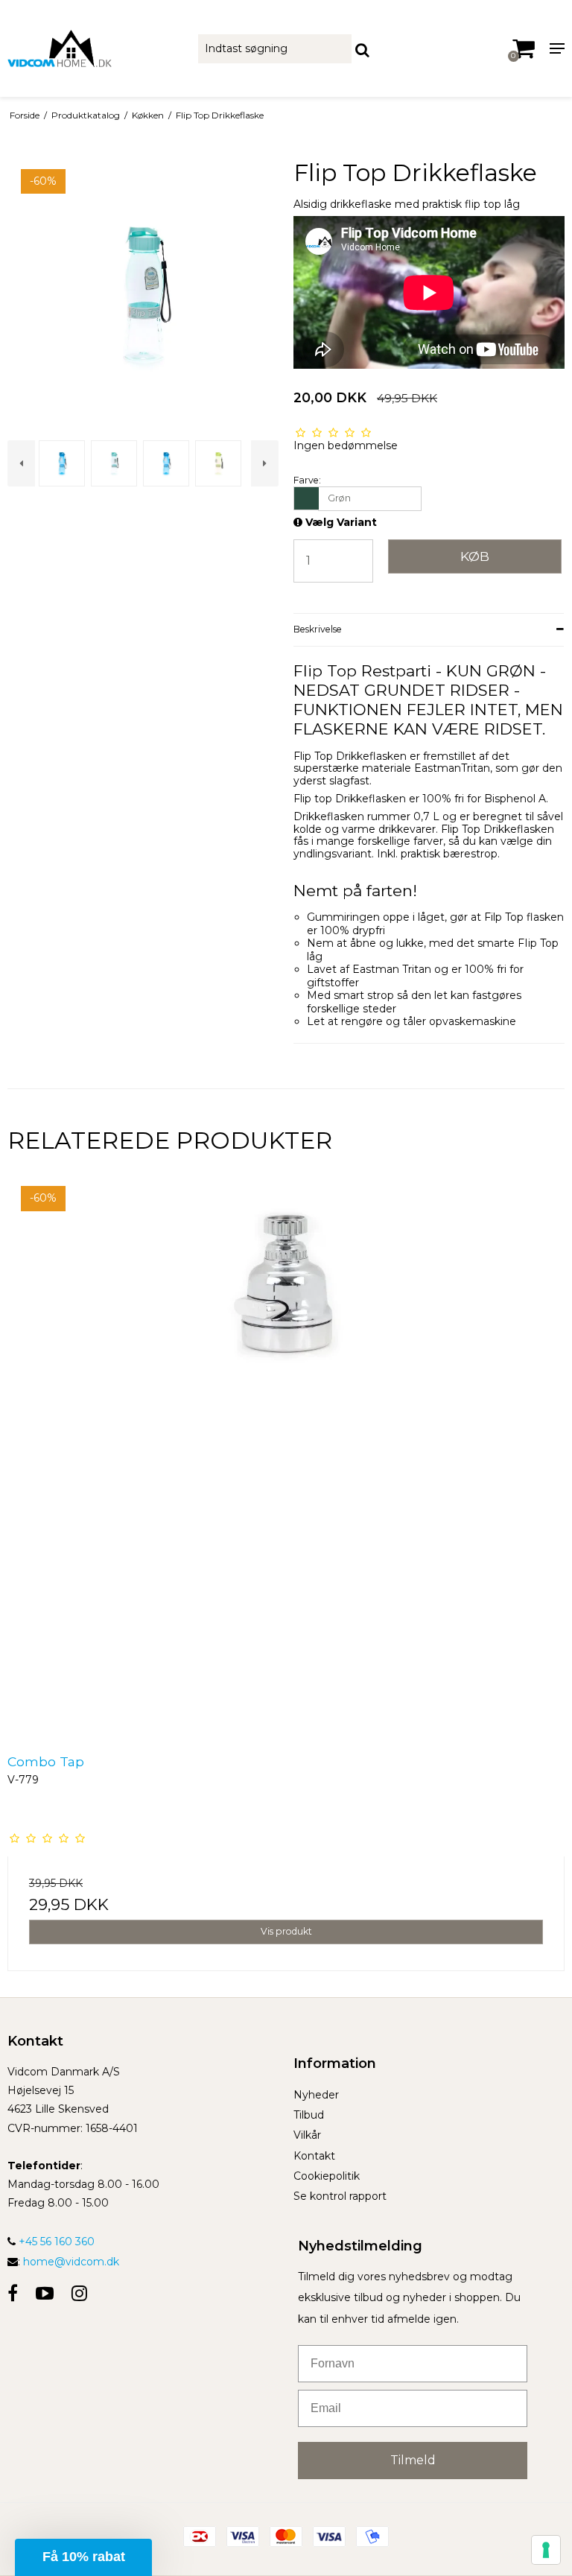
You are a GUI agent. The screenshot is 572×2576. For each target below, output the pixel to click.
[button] (83, 2557)
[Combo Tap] (286, 1454)
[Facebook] (13, 2293)
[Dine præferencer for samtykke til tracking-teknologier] (546, 2550)
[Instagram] (79, 2293)
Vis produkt (286, 1931)
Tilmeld (413, 2460)
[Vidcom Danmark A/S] (95, 48)
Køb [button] (475, 556)
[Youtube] (45, 2293)
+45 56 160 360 (55, 2242)
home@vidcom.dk (71, 2262)
